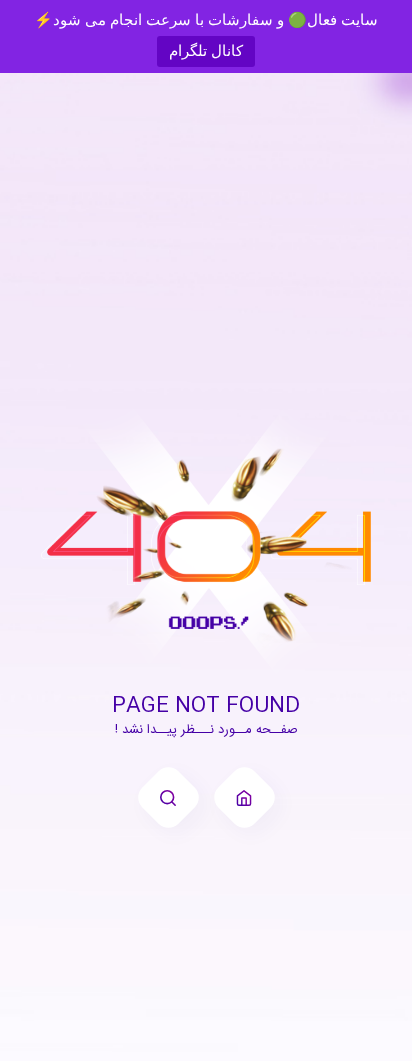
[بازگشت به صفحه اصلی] (244, 797)
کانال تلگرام (206, 50)
